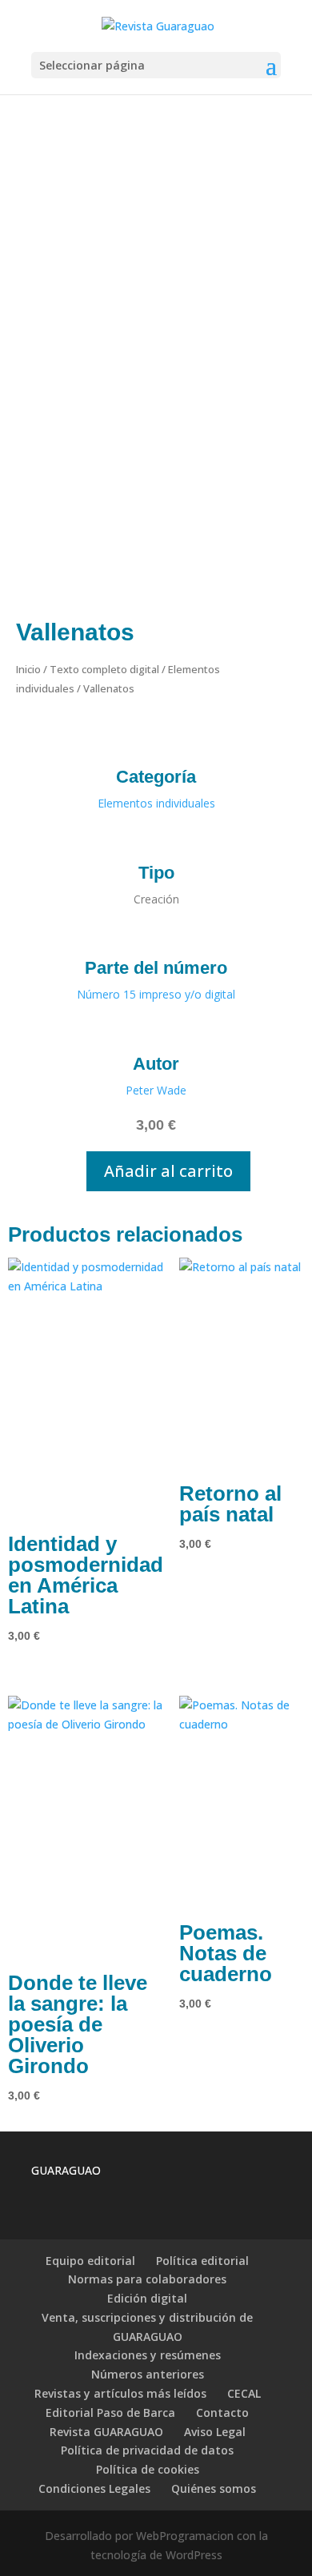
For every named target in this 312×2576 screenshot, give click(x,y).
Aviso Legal (215, 2432)
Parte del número (156, 968)
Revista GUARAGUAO (106, 2432)
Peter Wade (156, 1090)
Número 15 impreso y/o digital (156, 994)
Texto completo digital (104, 669)
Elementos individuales (156, 803)
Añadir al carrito (168, 1171)
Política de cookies (148, 2469)
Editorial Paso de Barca (110, 2413)
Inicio (28, 669)
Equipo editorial (90, 2261)
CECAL (244, 2393)
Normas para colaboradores (147, 2279)
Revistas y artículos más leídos (120, 2393)
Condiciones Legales (94, 2488)
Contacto (222, 2413)
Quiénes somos (214, 2488)
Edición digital (147, 2298)
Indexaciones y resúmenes (148, 2355)
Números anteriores (148, 2374)
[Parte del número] (156, 936)
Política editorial (202, 2261)
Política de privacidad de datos (147, 2450)
